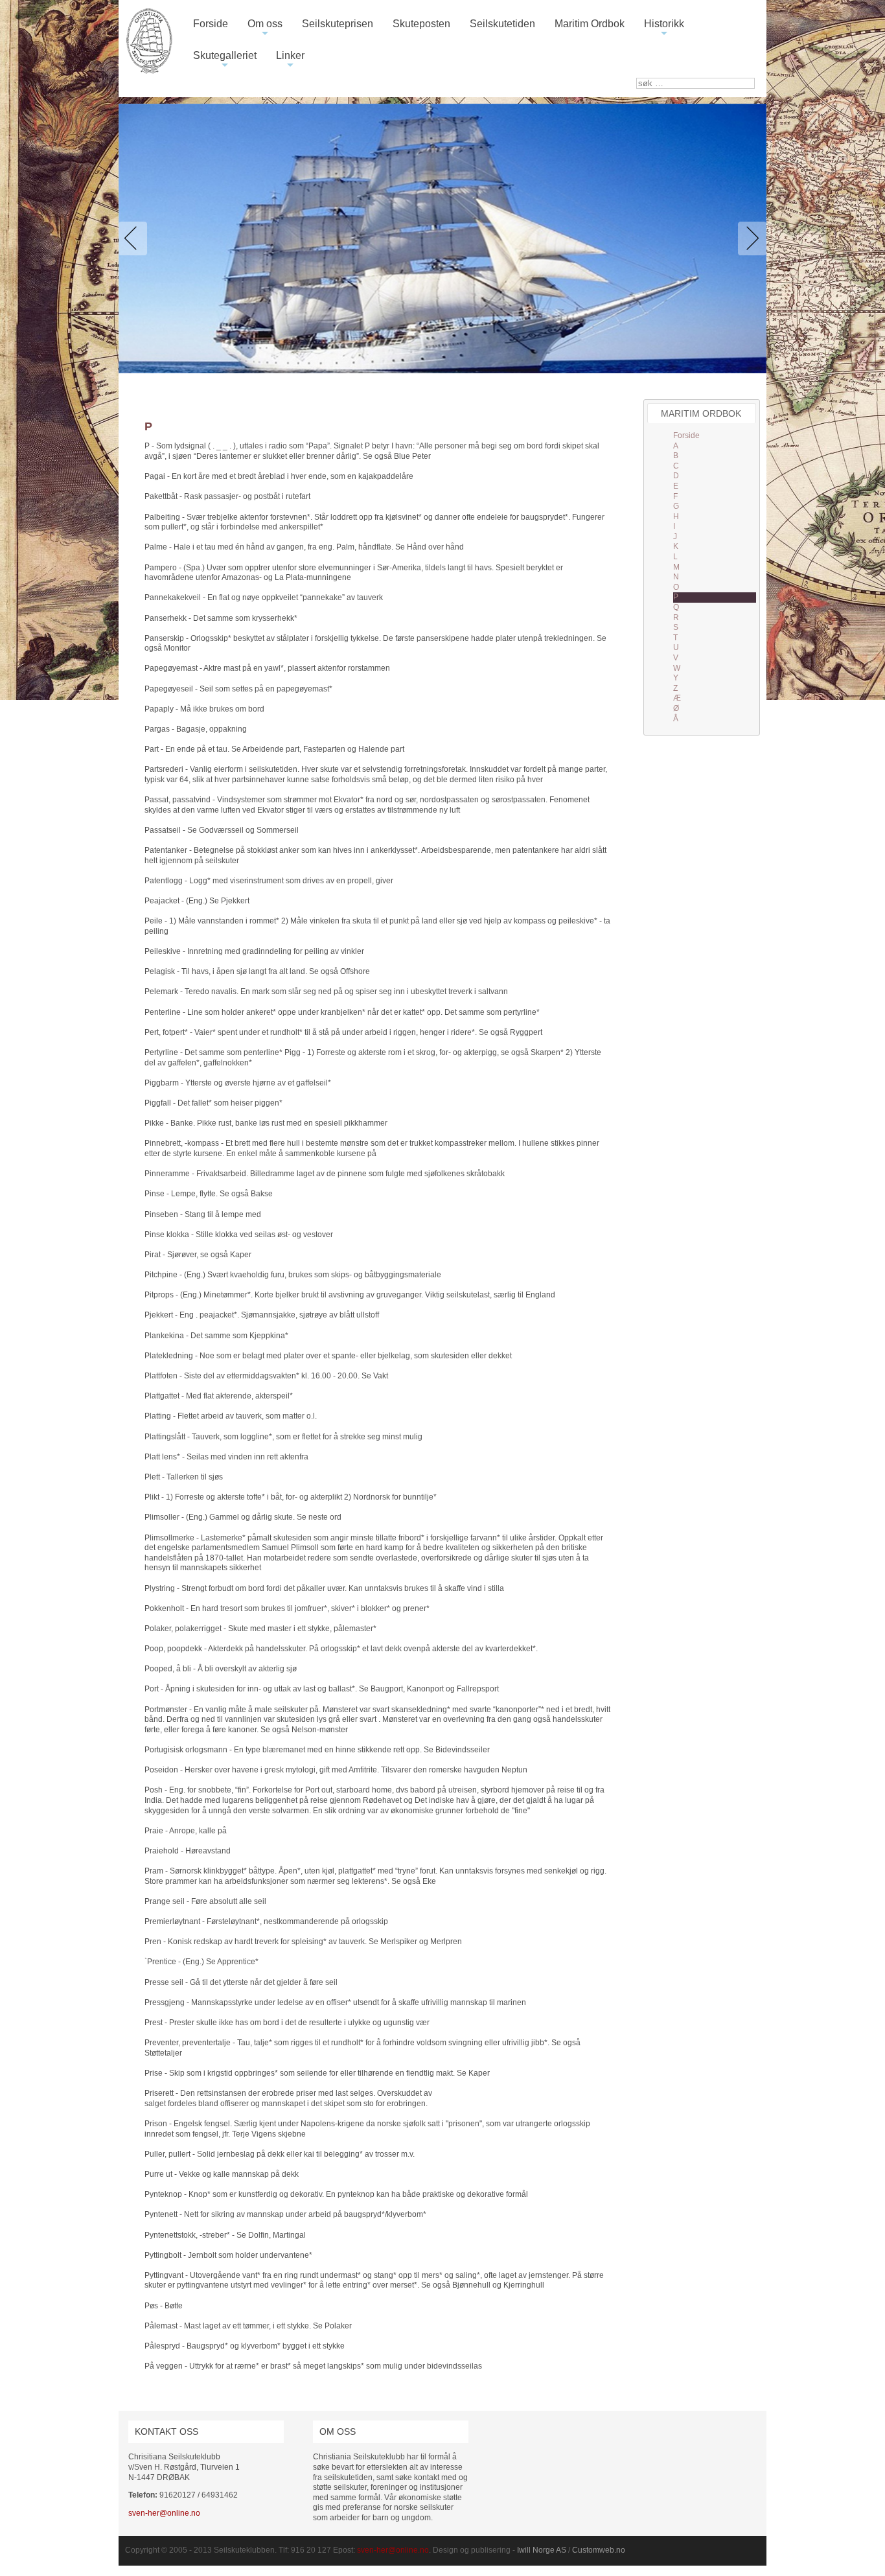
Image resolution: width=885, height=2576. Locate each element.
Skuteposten (421, 24)
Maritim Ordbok (590, 24)
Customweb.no (599, 2550)
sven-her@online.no (164, 2513)
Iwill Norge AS (542, 2550)
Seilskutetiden (502, 24)
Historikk (664, 29)
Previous (135, 238)
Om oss (265, 29)
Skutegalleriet (225, 61)
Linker (290, 61)
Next (750, 238)
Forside (211, 24)
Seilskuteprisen (338, 24)
